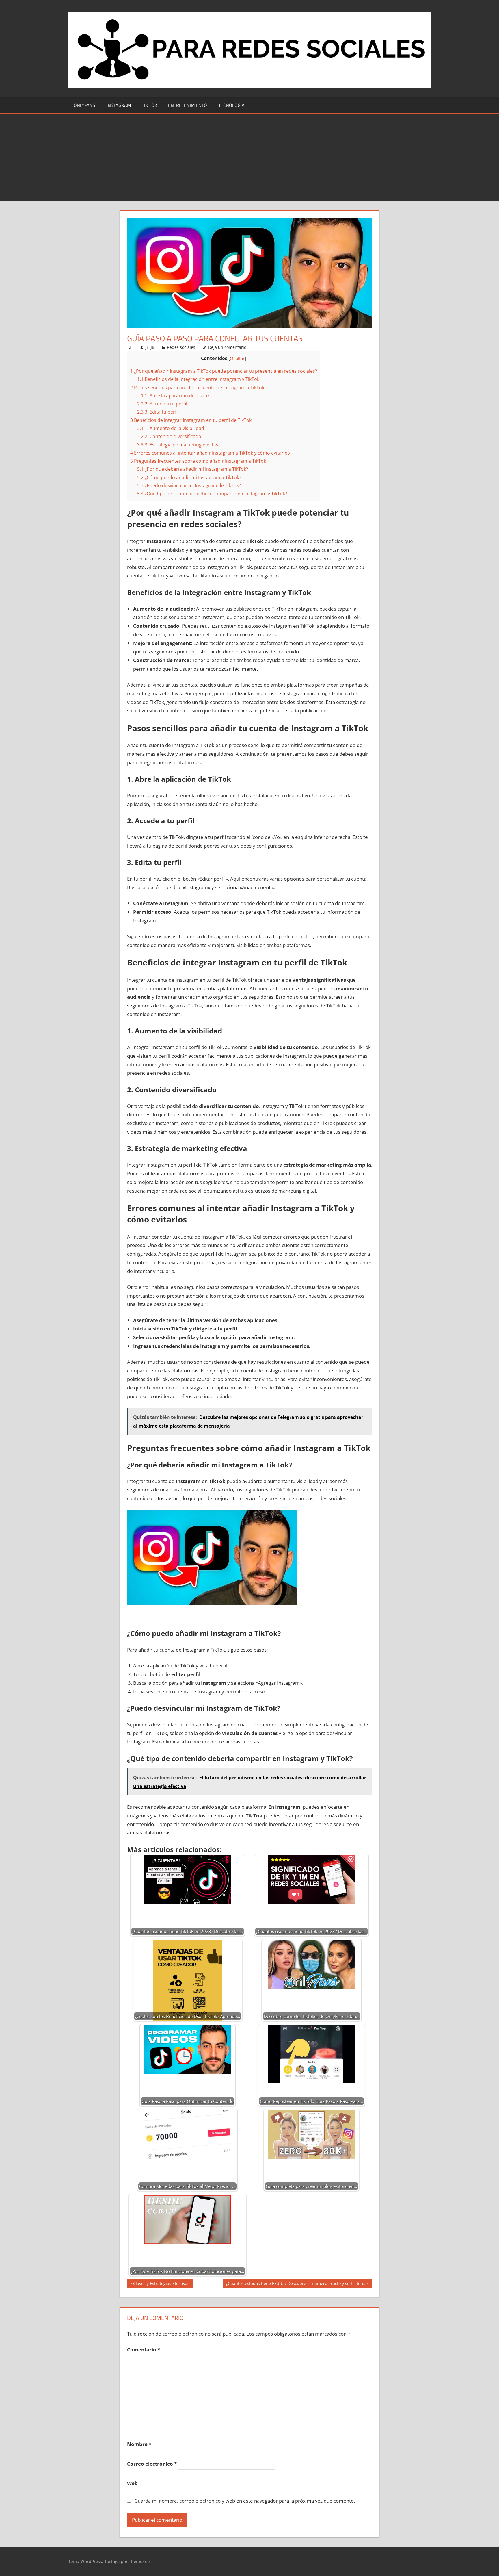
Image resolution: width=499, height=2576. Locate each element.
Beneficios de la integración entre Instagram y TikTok (198, 379)
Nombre (139, 2444)
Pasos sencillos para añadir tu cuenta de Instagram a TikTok (197, 388)
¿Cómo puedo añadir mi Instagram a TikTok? (189, 477)
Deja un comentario (227, 347)
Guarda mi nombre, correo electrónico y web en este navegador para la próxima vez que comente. (245, 2501)
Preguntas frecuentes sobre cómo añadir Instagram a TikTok (198, 461)
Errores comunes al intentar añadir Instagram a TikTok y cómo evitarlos (210, 453)
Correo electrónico (152, 2464)
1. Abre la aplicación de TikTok (173, 396)
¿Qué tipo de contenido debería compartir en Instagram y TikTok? (212, 494)
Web (132, 2483)
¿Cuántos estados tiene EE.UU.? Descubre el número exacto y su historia (296, 2284)
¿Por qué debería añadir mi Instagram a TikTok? (193, 469)
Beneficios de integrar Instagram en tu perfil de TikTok (191, 420)
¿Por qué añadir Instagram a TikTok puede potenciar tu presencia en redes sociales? (224, 371)
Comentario (144, 2350)
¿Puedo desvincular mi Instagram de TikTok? (189, 485)
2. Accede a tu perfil (162, 404)
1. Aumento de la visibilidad (171, 428)
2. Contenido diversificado (169, 436)
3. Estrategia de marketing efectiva (178, 445)
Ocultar (237, 358)
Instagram (119, 105)
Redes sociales (181, 347)
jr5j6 (150, 347)
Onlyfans (84, 105)
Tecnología (231, 105)
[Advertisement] (249, 158)
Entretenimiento (188, 105)
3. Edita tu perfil (158, 412)
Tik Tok (149, 105)
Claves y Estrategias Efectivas (161, 2284)
